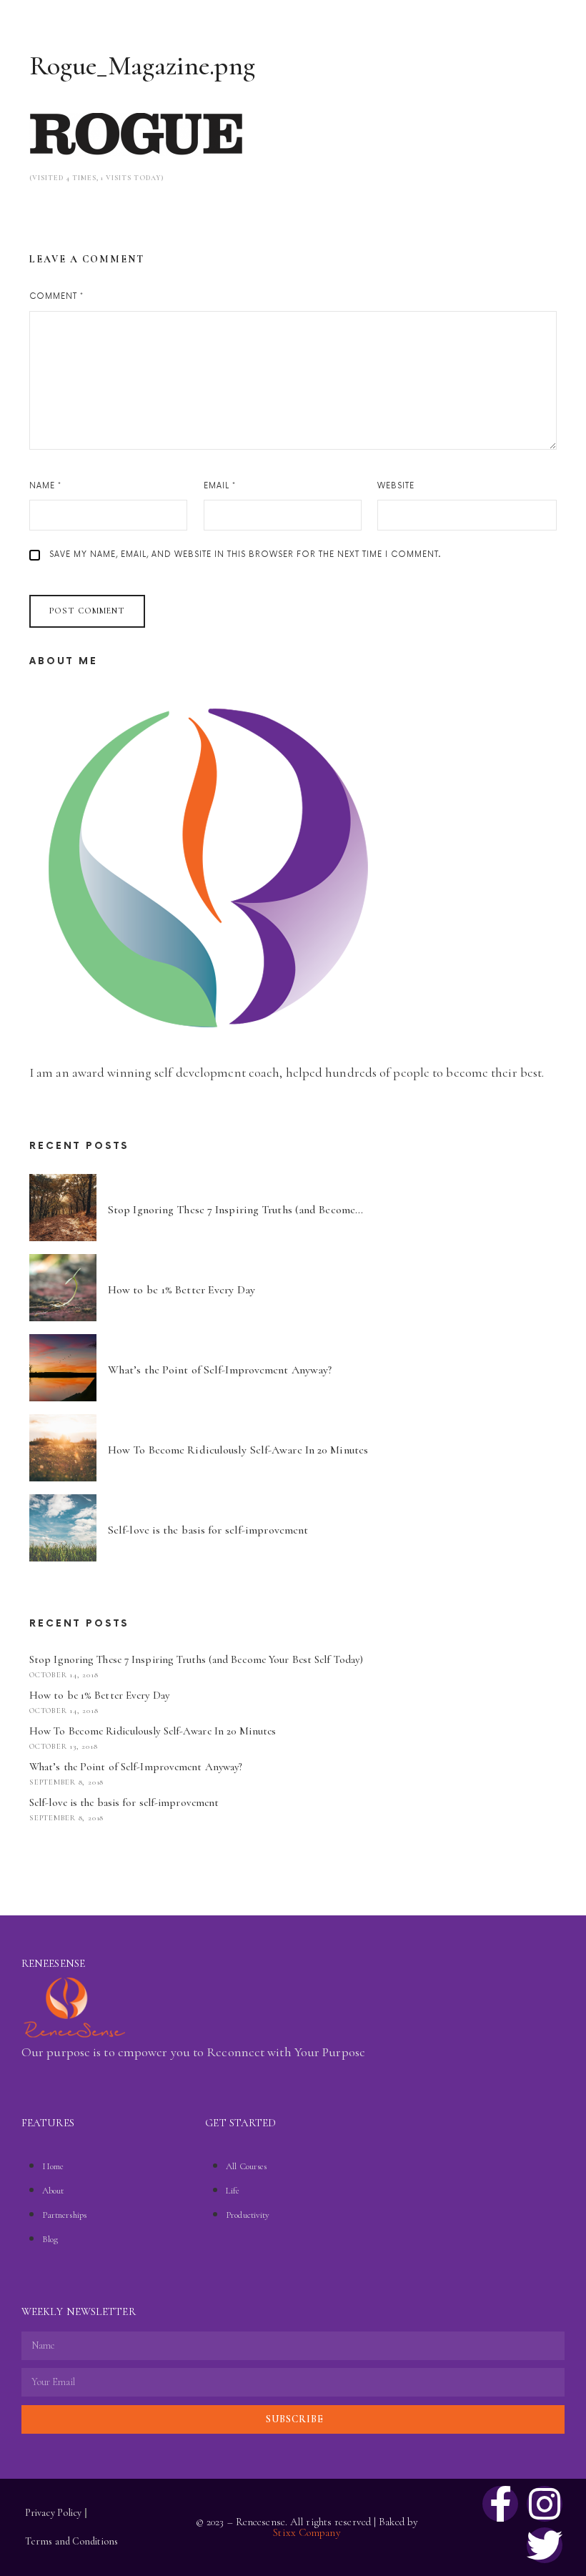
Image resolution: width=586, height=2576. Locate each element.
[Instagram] (545, 2504)
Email (220, 486)
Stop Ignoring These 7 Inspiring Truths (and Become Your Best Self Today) (196, 1659)
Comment (56, 296)
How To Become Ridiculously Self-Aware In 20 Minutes (153, 1731)
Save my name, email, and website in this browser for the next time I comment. (245, 554)
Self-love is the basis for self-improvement (124, 1802)
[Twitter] (545, 2545)
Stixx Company (307, 2532)
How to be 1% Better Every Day (99, 1695)
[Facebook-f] (500, 2504)
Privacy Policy (53, 2513)
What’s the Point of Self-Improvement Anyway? (136, 1767)
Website (396, 486)
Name (45, 486)
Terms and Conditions (71, 2541)
